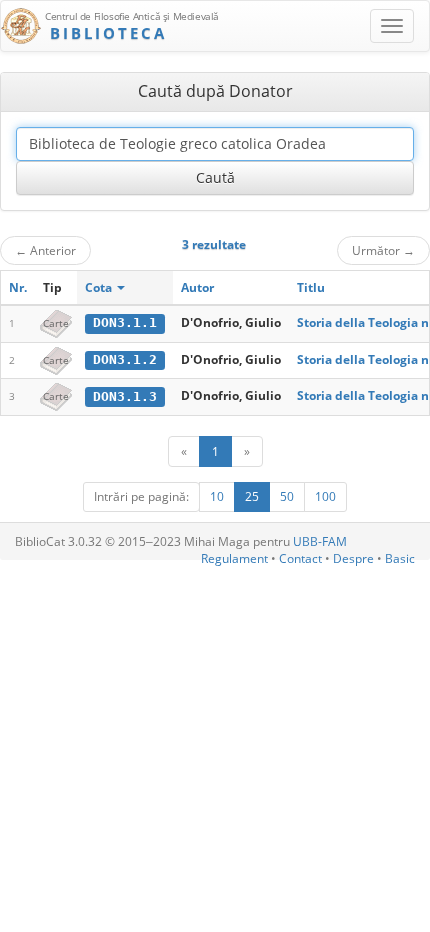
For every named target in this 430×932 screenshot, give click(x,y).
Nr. (18, 287)
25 (252, 496)
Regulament (234, 558)
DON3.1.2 (125, 359)
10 (217, 496)
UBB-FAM (320, 541)
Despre (353, 558)
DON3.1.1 (125, 322)
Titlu (311, 287)
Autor (197, 287)
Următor (383, 250)
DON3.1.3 (125, 396)
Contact (300, 558)
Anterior (45, 250)
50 (287, 496)
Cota (100, 287)
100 (325, 496)
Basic (400, 558)
